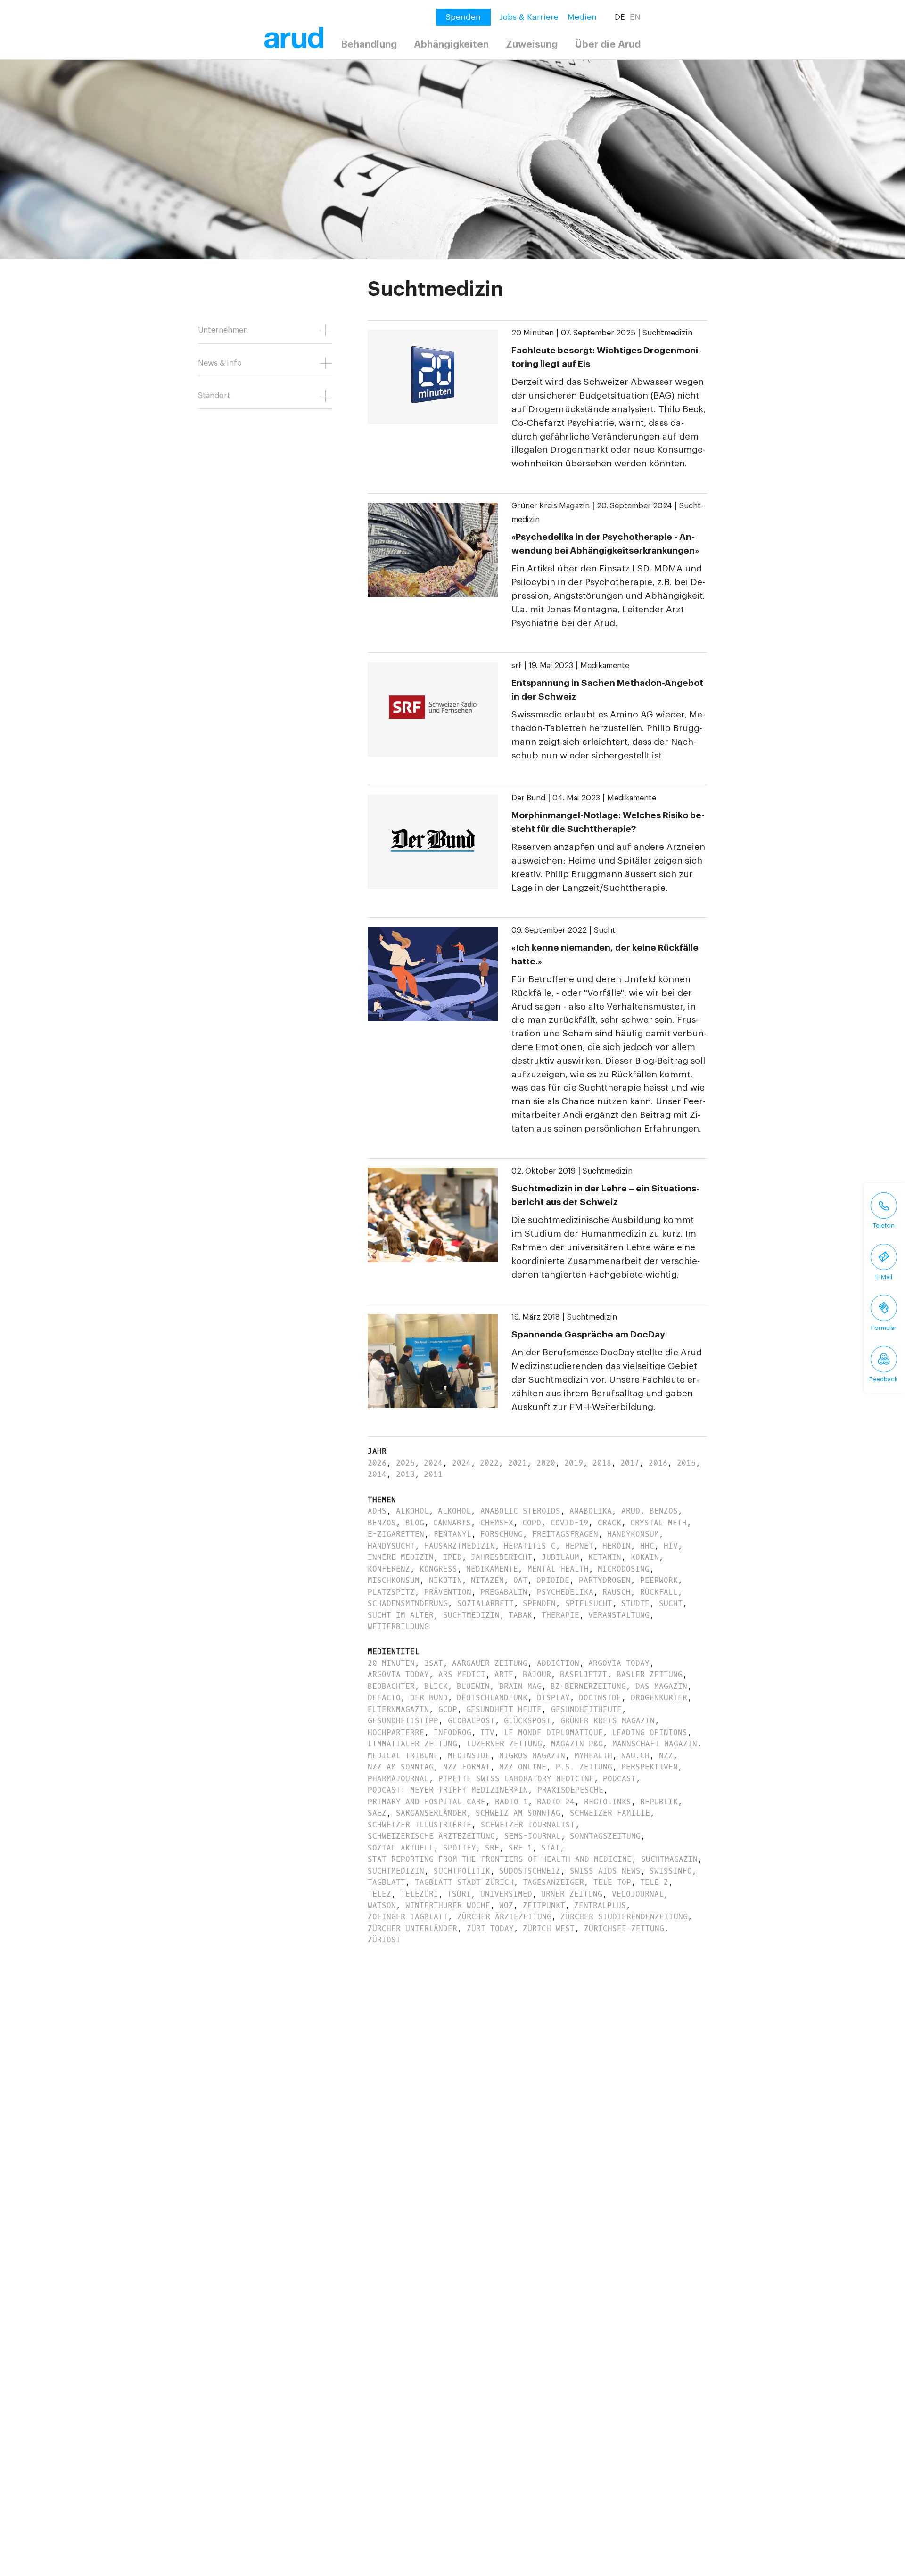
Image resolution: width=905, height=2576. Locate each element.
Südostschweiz (530, 1871)
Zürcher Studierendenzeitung (624, 1917)
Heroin (617, 1546)
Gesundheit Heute (504, 1709)
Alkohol (412, 1511)
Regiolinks (608, 1802)
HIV (671, 1546)
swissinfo (671, 1871)
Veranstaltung (619, 1615)
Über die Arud (608, 45)
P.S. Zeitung (584, 1767)
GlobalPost (471, 1721)
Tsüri (459, 1894)
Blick (436, 1686)
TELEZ (379, 1894)
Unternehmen (223, 330)
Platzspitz (391, 1592)
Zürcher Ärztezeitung (504, 1917)
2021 (518, 1463)
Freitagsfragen (565, 1534)
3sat (434, 1663)
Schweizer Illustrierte (420, 1825)
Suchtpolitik (462, 1871)
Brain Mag (520, 1686)
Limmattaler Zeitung (412, 1744)
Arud (631, 1511)
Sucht (605, 930)
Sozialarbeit (485, 1603)
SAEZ (377, 1813)
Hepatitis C (530, 1546)
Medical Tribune (403, 1756)
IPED (452, 1557)
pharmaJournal (398, 1779)
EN (635, 17)
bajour (537, 1675)
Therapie (560, 1615)
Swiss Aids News (605, 1871)
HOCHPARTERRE (396, 1732)
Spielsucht (589, 1603)
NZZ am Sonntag (401, 1767)
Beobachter (391, 1686)
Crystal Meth (658, 1523)
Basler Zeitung (650, 1675)
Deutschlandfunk (492, 1698)
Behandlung (369, 45)
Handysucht (391, 1546)
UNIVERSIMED (506, 1894)
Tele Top (612, 1882)
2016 (658, 1463)
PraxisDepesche (570, 1790)
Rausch (617, 1592)
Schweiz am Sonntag (518, 1813)
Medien (582, 17)
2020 (546, 1463)
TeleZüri (420, 1894)
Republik (659, 1802)
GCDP (448, 1709)
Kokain (645, 1557)
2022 (489, 1463)
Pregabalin (504, 1592)
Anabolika (591, 1511)
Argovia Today (619, 1663)
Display (553, 1698)
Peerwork (659, 1580)
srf (517, 666)
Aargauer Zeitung (490, 1663)
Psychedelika (565, 1592)
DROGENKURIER (659, 1698)
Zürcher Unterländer (412, 1928)
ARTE (504, 1675)
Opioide (553, 1580)
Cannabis (452, 1523)
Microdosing (624, 1569)
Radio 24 (556, 1802)
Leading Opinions (650, 1732)
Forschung (502, 1534)
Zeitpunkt (544, 1905)
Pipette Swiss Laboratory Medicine (516, 1779)
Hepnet (579, 1546)
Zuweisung (532, 45)
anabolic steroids (520, 1511)
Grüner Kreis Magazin (551, 506)
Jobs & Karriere (529, 17)
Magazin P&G (577, 1744)
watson (382, 1905)
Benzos (664, 1511)
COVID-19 (569, 1523)
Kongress (438, 1569)
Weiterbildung (398, 1626)
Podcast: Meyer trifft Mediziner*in (448, 1790)
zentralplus (600, 1905)
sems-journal (533, 1836)
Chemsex (497, 1523)
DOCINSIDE (600, 1698)
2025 (405, 1463)
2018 (602, 1463)
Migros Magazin (532, 1756)
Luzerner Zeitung (504, 1744)
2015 (686, 1463)
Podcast (619, 1779)
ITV (487, 1732)
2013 (405, 1474)
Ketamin (605, 1557)
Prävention (448, 1592)
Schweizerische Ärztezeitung (431, 1836)
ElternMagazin (398, 1709)
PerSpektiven (650, 1767)
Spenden (539, 1603)
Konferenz (389, 1569)
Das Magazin (661, 1686)
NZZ (666, 1756)
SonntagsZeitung (605, 1836)
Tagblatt (387, 1882)
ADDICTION (558, 1663)
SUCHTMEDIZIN (396, 1871)
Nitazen (487, 1580)
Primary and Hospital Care (427, 1802)
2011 (433, 1474)
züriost (384, 1940)
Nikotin (445, 1580)
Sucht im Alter (401, 1615)
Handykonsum (633, 1534)
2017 (630, 1463)
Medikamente (605, 666)
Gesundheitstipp (403, 1721)
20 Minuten (533, 333)
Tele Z (654, 1882)
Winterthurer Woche (448, 1905)
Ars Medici (462, 1675)
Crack (609, 1523)
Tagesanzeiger (553, 1882)
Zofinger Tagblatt (408, 1917)
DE (620, 17)
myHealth (593, 1756)
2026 (377, 1463)
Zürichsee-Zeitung (624, 1928)
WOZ (506, 1905)
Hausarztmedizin (460, 1546)
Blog (415, 1523)
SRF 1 (520, 1848)
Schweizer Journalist (528, 1825)
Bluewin (473, 1686)
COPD (532, 1523)
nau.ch (635, 1756)
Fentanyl (452, 1534)
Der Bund (528, 798)
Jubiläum (560, 1557)
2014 (377, 1474)
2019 (574, 1463)
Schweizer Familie (610, 1813)
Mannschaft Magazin (655, 1744)
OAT (520, 1580)
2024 (433, 1463)
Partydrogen (605, 1580)
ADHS (377, 1511)
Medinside (469, 1756)
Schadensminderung (408, 1603)
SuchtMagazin (669, 1859)
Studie (635, 1603)
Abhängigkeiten (451, 45)
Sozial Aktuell (401, 1848)
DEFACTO (384, 1698)
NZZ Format (467, 1767)
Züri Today (490, 1928)
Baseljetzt (584, 1675)
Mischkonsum (394, 1580)
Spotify (460, 1848)
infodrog (452, 1732)
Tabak (520, 1615)
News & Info (220, 363)
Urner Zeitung (572, 1894)
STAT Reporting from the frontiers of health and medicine (500, 1859)
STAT (551, 1848)
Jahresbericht (502, 1557)
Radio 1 (511, 1802)
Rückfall (659, 1592)
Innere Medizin (401, 1557)
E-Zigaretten (396, 1534)
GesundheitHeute (586, 1709)
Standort (214, 396)
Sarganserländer (431, 1813)
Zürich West (549, 1928)
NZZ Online (523, 1767)
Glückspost (527, 1721)
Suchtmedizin (667, 333)
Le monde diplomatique (553, 1732)
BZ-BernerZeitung (588, 1686)
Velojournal (638, 1894)
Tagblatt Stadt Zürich (464, 1882)
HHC (647, 1546)
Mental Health (558, 1569)
